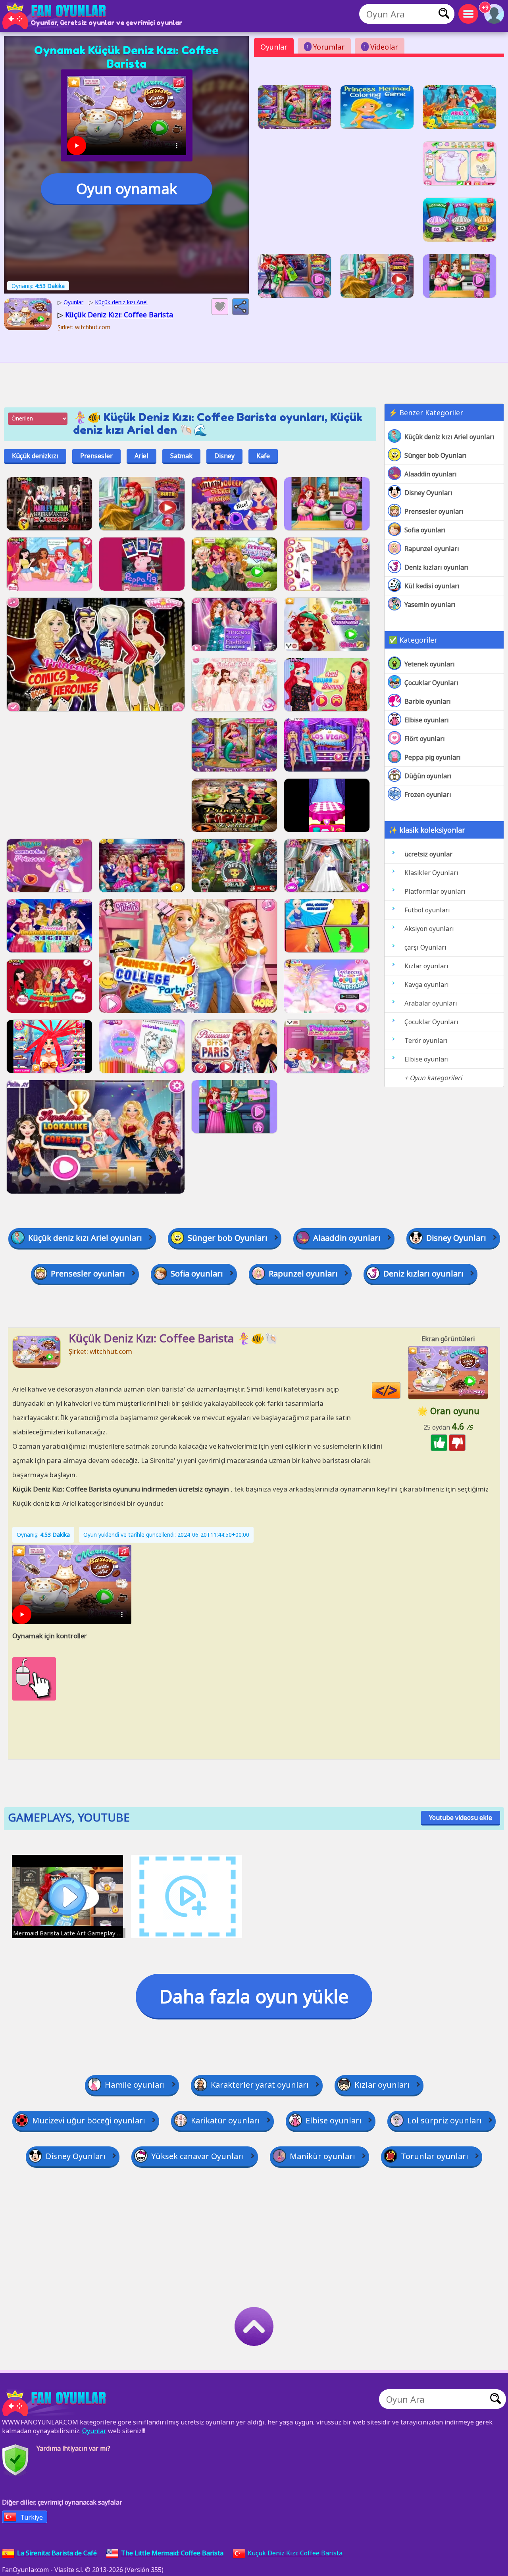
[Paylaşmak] (241, 307)
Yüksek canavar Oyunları (198, 2156)
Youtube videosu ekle (461, 1818)
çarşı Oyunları (425, 947)
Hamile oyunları (135, 2085)
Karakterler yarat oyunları (260, 2085)
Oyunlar (274, 47)
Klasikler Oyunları (431, 873)
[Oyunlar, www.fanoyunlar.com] (56, 16)
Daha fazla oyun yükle (254, 1996)
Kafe (263, 456)
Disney (224, 456)
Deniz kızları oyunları (437, 567)
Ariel (141, 456)
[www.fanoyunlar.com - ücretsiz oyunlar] (56, 2403)
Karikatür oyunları (225, 2120)
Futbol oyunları (427, 910)
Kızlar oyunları (426, 966)
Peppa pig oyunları (433, 757)
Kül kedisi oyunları (432, 586)
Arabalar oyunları (431, 1003)
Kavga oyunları (427, 985)
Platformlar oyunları (435, 891)
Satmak (181, 456)
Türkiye (32, 2517)
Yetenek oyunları (430, 664)
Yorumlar (325, 47)
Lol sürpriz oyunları (444, 2120)
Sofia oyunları (425, 530)
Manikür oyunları (322, 2156)
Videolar (381, 47)
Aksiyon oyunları (429, 929)
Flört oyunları (425, 739)
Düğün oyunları (428, 776)
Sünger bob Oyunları (436, 455)
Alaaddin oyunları (431, 474)
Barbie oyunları (428, 701)
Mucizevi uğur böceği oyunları (89, 2120)
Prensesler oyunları (434, 511)
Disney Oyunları (428, 493)
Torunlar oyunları (435, 2156)
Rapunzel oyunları (432, 549)
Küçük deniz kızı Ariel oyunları (449, 437)
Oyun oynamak (127, 189)
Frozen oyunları (428, 795)
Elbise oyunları (427, 720)
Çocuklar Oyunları (431, 683)
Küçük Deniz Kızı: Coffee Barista (295, 2553)
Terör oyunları (426, 1040)
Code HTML (400, 1391)
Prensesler (96, 456)
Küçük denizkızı (35, 456)
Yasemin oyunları (430, 605)
